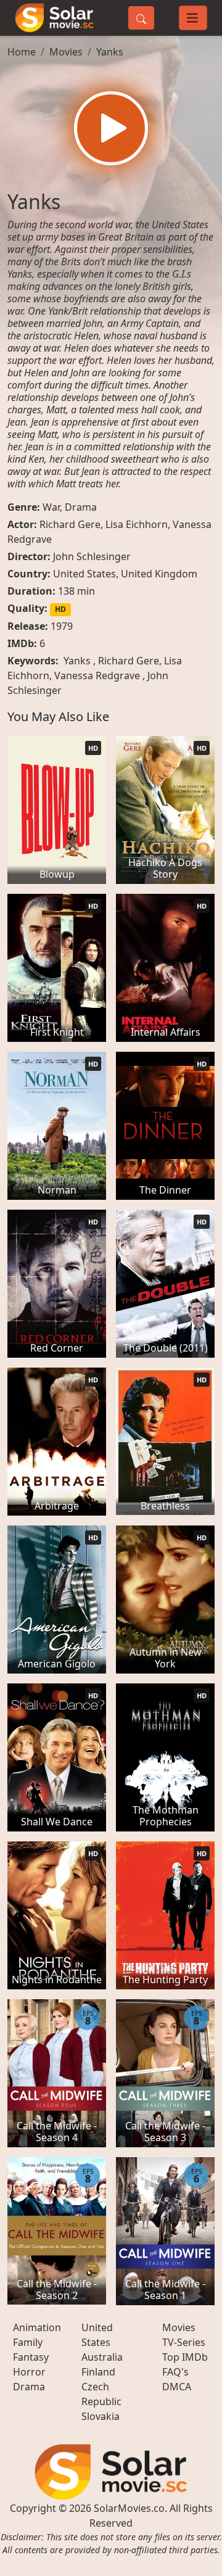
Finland (98, 2372)
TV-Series (184, 2342)
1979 (62, 626)
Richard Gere (70, 524)
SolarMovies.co (129, 2508)
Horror (29, 2372)
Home (22, 52)
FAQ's (175, 2372)
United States (84, 574)
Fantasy (31, 2357)
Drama (81, 507)
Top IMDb (185, 2357)
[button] (111, 128)
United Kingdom (159, 574)
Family (28, 2342)
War (51, 507)
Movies (66, 52)
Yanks (110, 52)
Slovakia (101, 2416)
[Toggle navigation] (193, 18)
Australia (102, 2357)
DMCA (177, 2387)
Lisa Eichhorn (137, 524)
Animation (37, 2327)
